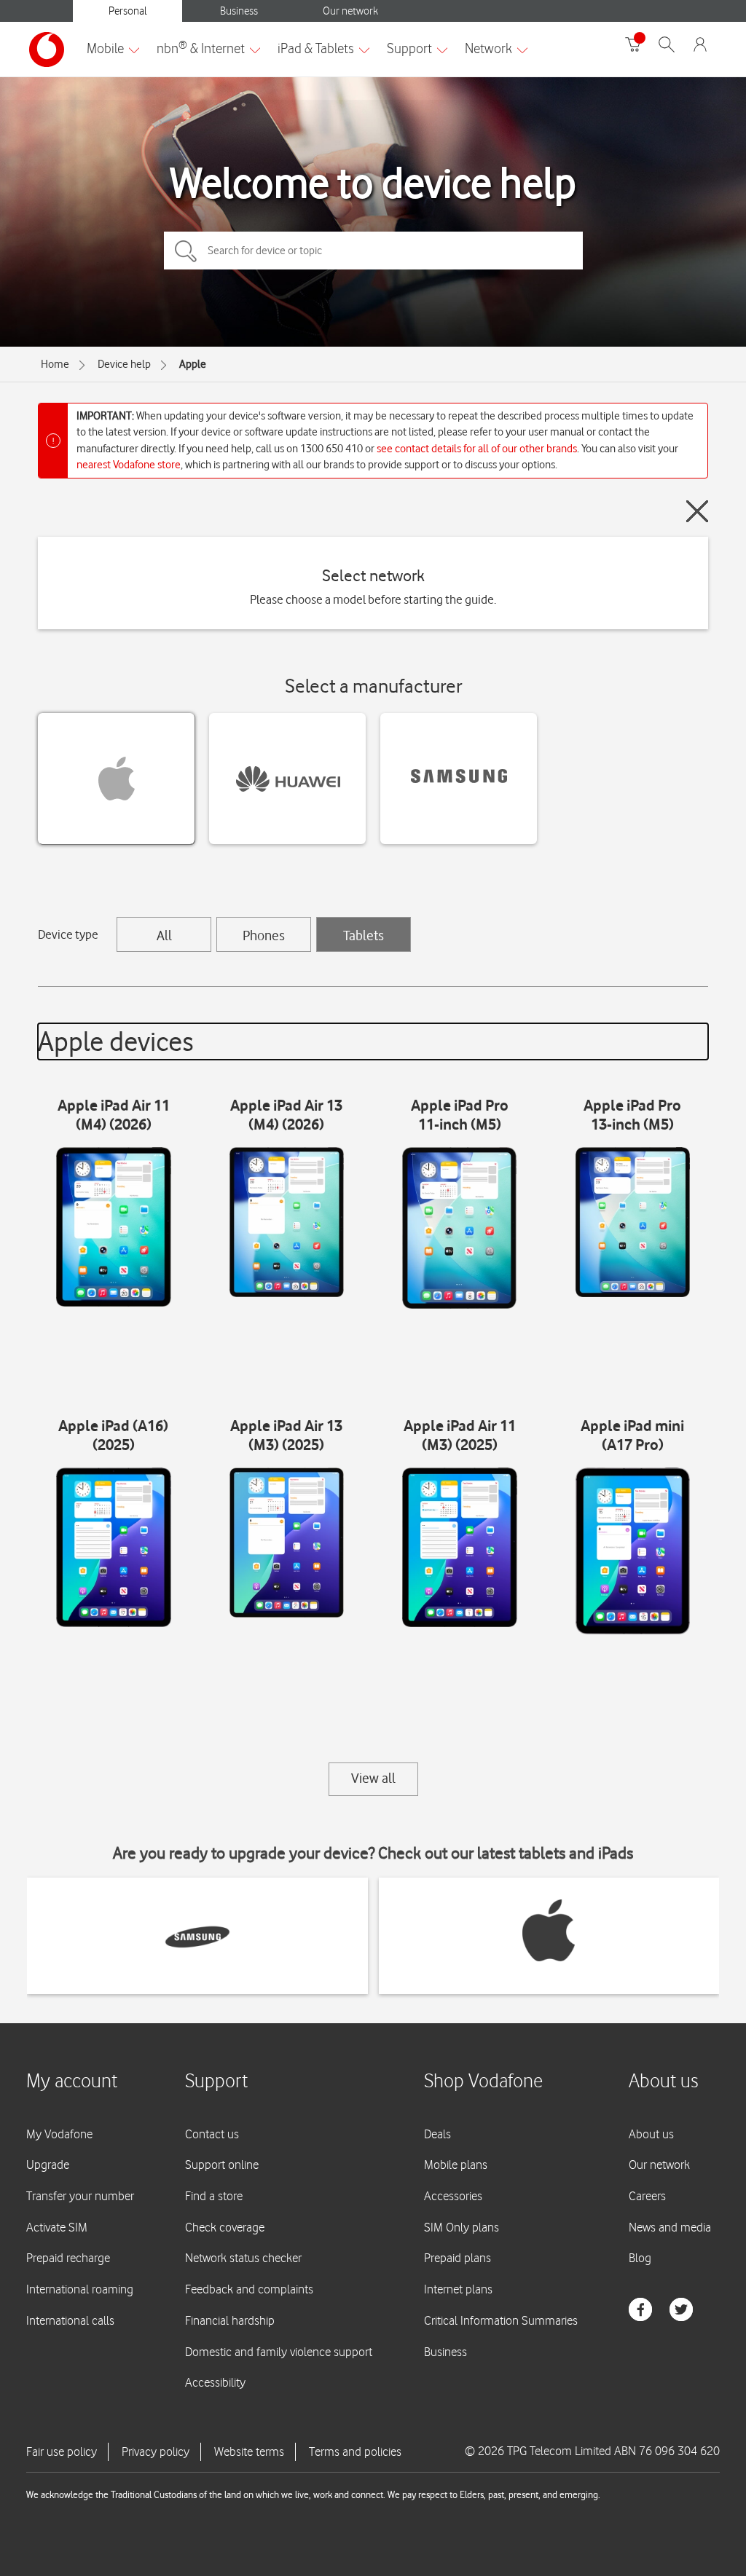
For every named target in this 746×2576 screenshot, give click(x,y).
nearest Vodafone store (129, 465)
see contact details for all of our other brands (477, 449)
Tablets (364, 935)
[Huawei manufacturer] (287, 779)
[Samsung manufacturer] (459, 779)
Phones (264, 935)
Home (55, 364)
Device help (124, 364)
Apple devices (116, 1041)
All (164, 935)
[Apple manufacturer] (116, 779)
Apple (193, 364)
